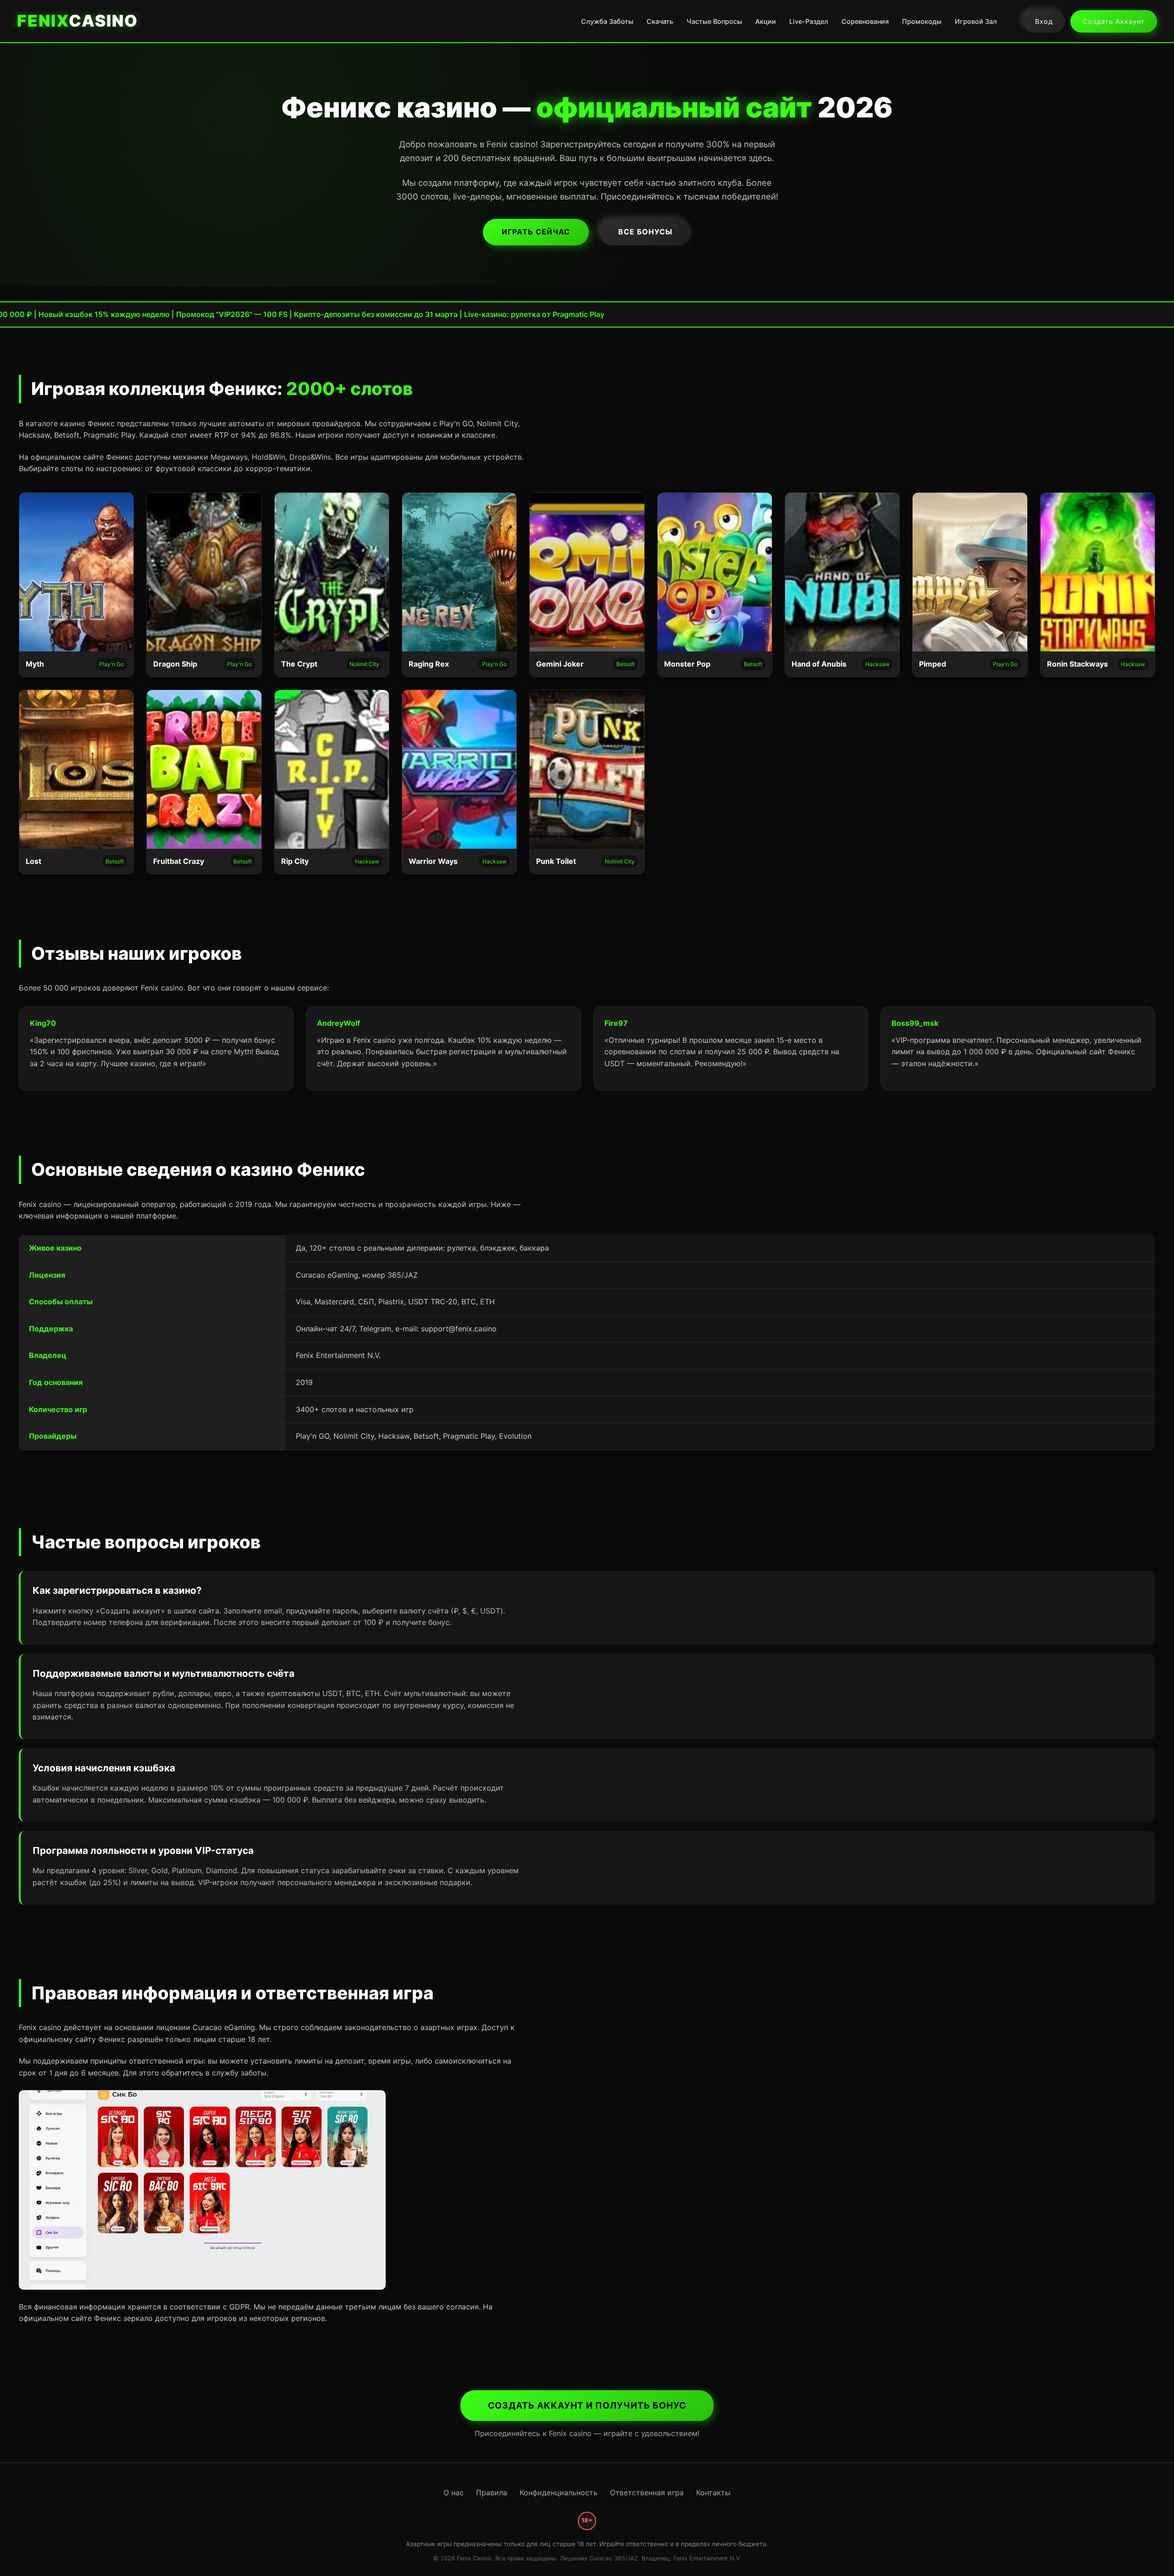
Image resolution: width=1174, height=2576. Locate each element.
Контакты (713, 2493)
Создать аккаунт (1114, 21)
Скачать (660, 21)
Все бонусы (645, 232)
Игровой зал (976, 21)
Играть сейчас (536, 232)
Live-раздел (809, 21)
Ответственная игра (647, 2493)
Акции (766, 21)
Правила (492, 2493)
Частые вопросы (714, 21)
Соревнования (865, 21)
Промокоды (922, 21)
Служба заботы (607, 21)
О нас (454, 2493)
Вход (1044, 21)
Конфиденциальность (559, 2493)
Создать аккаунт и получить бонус (587, 2405)
